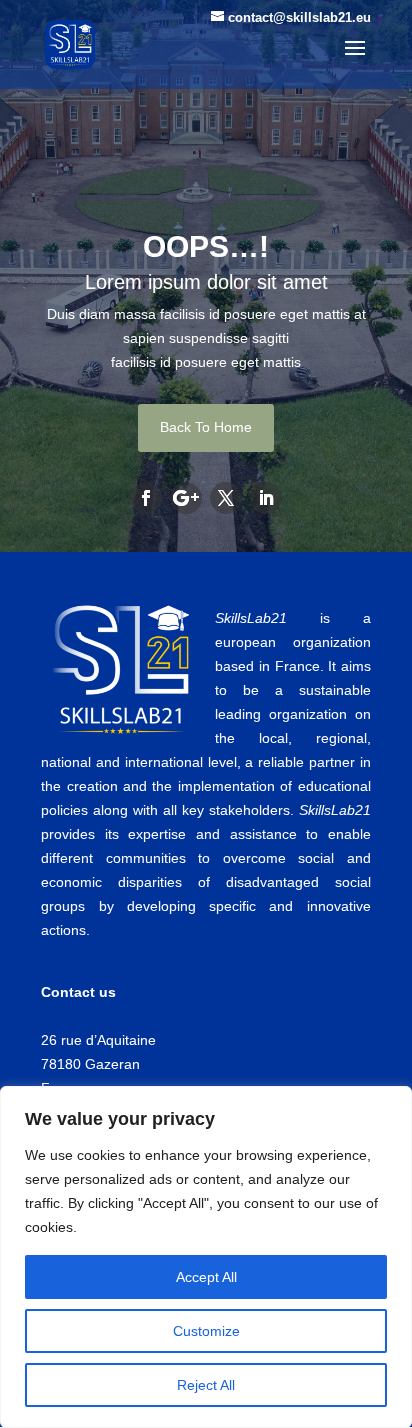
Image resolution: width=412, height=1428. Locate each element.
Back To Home (206, 427)
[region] (206, 1257)
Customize (206, 1331)
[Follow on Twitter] (226, 498)
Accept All (206, 1277)
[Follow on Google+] (186, 498)
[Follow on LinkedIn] (266, 498)
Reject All (206, 1385)
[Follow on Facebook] (146, 498)
